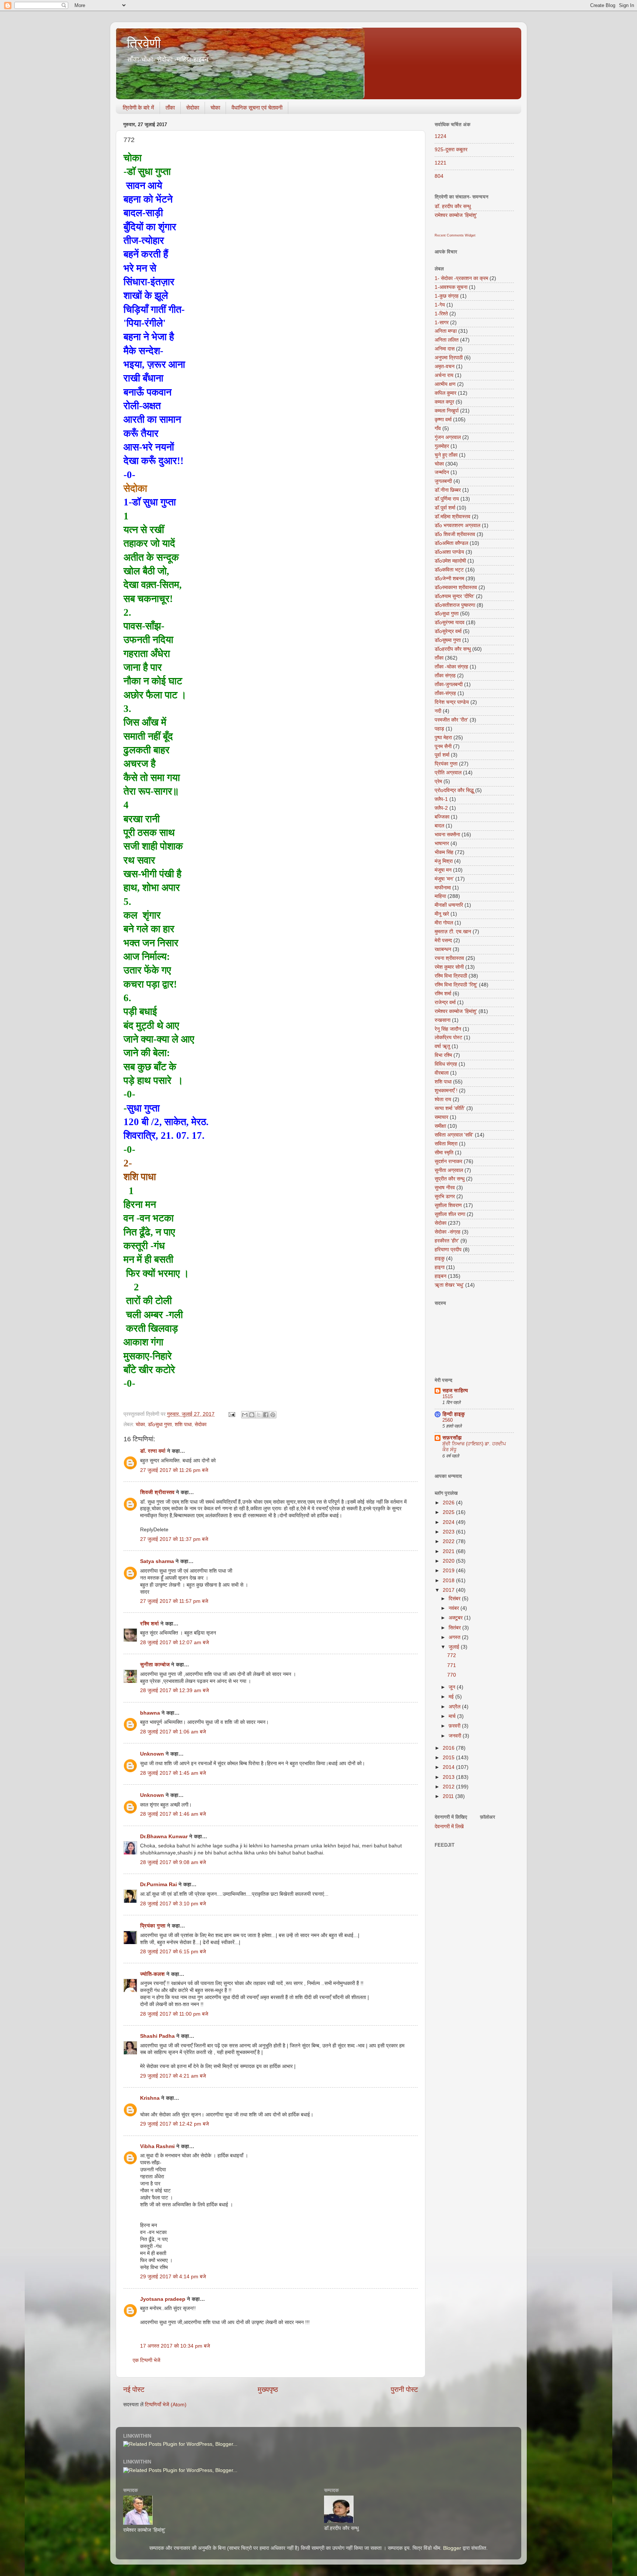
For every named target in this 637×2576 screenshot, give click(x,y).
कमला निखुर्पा (447, 411)
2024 (449, 1522)
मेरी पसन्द (443, 941)
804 (439, 176)
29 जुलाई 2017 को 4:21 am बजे (173, 2076)
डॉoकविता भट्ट (449, 570)
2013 (449, 1777)
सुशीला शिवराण (448, 1205)
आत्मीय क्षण (445, 384)
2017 (449, 1590)
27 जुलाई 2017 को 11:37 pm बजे (174, 1539)
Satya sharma (157, 1561)
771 (452, 1665)
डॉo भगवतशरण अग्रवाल (457, 525)
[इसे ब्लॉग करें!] (252, 1415)
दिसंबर (455, 1599)
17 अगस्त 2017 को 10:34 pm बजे (175, 2346)
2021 (449, 1551)
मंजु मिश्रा (444, 861)
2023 (449, 1532)
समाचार (441, 1117)
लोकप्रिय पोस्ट (448, 1038)
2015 (449, 1758)
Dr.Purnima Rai (159, 1885)
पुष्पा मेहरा (443, 738)
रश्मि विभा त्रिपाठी (451, 976)
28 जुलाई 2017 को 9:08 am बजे (173, 1862)
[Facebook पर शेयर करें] (266, 1415)
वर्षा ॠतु (442, 1046)
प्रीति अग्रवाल (448, 773)
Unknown (152, 1754)
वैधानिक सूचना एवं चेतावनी (257, 108)
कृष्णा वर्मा (443, 420)
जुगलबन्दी (443, 481)
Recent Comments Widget (455, 235)
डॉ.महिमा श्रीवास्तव (452, 517)
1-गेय (440, 305)
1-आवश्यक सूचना (451, 287)
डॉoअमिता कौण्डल (451, 543)
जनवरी (456, 1736)
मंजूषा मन (443, 870)
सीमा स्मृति (444, 1153)
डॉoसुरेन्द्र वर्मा (448, 631)
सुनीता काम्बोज (155, 1665)
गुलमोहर (442, 446)
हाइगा (440, 1267)
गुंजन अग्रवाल (448, 437)
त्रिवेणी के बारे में (138, 108)
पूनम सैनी (443, 746)
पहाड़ (439, 729)
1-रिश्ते (441, 314)
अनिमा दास (445, 349)
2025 (449, 1512)
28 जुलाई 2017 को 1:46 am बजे (173, 1814)
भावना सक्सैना (447, 835)
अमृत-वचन (445, 366)
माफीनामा (443, 888)
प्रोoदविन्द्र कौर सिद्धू (454, 790)
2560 (448, 1420)
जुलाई (455, 1647)
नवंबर (455, 1608)
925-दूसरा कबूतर (451, 150)
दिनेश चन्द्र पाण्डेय (452, 702)
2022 (449, 1541)
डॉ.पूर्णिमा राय (447, 499)
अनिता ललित (447, 340)
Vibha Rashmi (157, 2146)
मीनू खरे (442, 914)
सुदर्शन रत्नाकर (448, 1161)
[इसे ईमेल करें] (245, 1415)
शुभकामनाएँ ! (446, 1091)
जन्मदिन (442, 472)
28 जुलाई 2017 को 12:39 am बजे (175, 1690)
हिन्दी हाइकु (454, 1414)
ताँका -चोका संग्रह (451, 667)
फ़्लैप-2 (441, 808)
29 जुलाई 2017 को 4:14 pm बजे (173, 2277)
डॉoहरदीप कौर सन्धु (453, 649)
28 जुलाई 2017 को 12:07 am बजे (175, 1643)
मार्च (453, 1716)
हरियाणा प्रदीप (448, 1250)
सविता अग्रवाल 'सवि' (454, 1135)
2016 (449, 1748)
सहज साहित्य (455, 1391)
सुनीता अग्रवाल (449, 1170)
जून (453, 1687)
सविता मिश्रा (446, 1144)
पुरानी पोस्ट (404, 2390)
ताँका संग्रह (445, 676)
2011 (449, 1796)
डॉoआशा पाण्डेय (449, 552)
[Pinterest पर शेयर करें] (273, 1415)
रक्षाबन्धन (443, 949)
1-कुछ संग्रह (447, 296)
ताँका (170, 108)
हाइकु (440, 1258)
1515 (448, 1396)
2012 (449, 1787)
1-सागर (442, 323)
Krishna (150, 2098)
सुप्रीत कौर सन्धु (450, 1179)
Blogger (452, 2548)
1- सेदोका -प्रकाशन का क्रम (461, 278)
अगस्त (455, 1637)
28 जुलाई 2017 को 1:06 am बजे (173, 1732)
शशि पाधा (183, 1424)
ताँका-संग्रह (445, 693)
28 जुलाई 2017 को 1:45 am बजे (173, 1773)
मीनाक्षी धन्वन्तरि (449, 905)
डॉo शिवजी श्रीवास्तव (455, 534)
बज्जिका (442, 817)
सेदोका (193, 108)
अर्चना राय (444, 375)
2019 (449, 1571)
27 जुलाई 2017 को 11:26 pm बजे (174, 1470)
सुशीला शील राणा (450, 1214)
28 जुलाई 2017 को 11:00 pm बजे (174, 2014)
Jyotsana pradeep (163, 2299)
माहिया (440, 896)
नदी (438, 711)
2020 (449, 1561)
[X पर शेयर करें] (259, 1415)
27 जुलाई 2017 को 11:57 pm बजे (174, 1601)
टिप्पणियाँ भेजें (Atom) (166, 2405)
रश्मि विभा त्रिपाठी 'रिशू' (456, 985)
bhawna (150, 1713)
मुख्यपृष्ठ (268, 2390)
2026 (449, 1503)
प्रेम (438, 782)
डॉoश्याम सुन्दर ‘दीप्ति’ (455, 596)
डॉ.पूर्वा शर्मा (445, 508)
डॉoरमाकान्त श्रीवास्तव (456, 587)
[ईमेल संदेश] (231, 1414)
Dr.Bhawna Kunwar (164, 1837)
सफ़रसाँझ (452, 1438)
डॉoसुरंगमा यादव (450, 623)
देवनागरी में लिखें (449, 1827)
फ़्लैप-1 (441, 799)
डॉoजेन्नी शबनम (449, 579)
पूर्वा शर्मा (442, 755)
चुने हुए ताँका (446, 455)
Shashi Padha (157, 2036)
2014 (449, 1767)
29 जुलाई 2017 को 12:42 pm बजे (175, 2124)
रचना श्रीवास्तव (449, 958)
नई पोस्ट (134, 2390)
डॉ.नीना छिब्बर (448, 490)
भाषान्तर (442, 843)
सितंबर (455, 1628)
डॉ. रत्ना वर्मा (153, 1451)
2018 (449, 1581)
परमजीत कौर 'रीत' (451, 720)
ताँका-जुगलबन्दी (449, 684)
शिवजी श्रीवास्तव (157, 1492)
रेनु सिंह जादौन (448, 1029)
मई (452, 1697)
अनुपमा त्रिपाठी (449, 358)
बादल (439, 826)
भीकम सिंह (444, 852)
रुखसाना (443, 1020)
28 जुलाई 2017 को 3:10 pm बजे (173, 1904)
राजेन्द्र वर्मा (445, 1002)
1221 (441, 163)
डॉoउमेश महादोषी (450, 561)
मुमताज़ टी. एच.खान (453, 932)
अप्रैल (455, 1707)
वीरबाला (442, 1073)
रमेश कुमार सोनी (449, 967)
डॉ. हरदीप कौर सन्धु (453, 206)
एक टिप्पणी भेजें (147, 2360)
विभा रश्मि (443, 1055)
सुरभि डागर (445, 1197)
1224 (441, 136)
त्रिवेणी (144, 43)
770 (452, 1675)
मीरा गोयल (444, 923)
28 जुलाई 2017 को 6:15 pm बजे (173, 1952)
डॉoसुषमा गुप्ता (448, 640)
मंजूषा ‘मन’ (444, 879)
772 (452, 1655)
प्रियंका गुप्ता (154, 1926)
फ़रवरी (455, 1726)
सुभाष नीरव (445, 1188)
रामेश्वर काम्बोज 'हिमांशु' (456, 215)
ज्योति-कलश (152, 1974)
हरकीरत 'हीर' (447, 1241)
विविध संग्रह (446, 1064)
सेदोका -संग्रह (448, 1232)
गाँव (438, 428)
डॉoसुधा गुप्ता (160, 1424)
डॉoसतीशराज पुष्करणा (455, 605)
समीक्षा (440, 1126)
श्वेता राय (443, 1099)
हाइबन (441, 1276)
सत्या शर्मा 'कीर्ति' (450, 1108)
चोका (215, 108)
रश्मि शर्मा (149, 1624)
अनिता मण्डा (446, 331)
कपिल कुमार (445, 393)
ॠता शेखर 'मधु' (449, 1285)
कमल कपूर (444, 402)
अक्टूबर (456, 1618)
